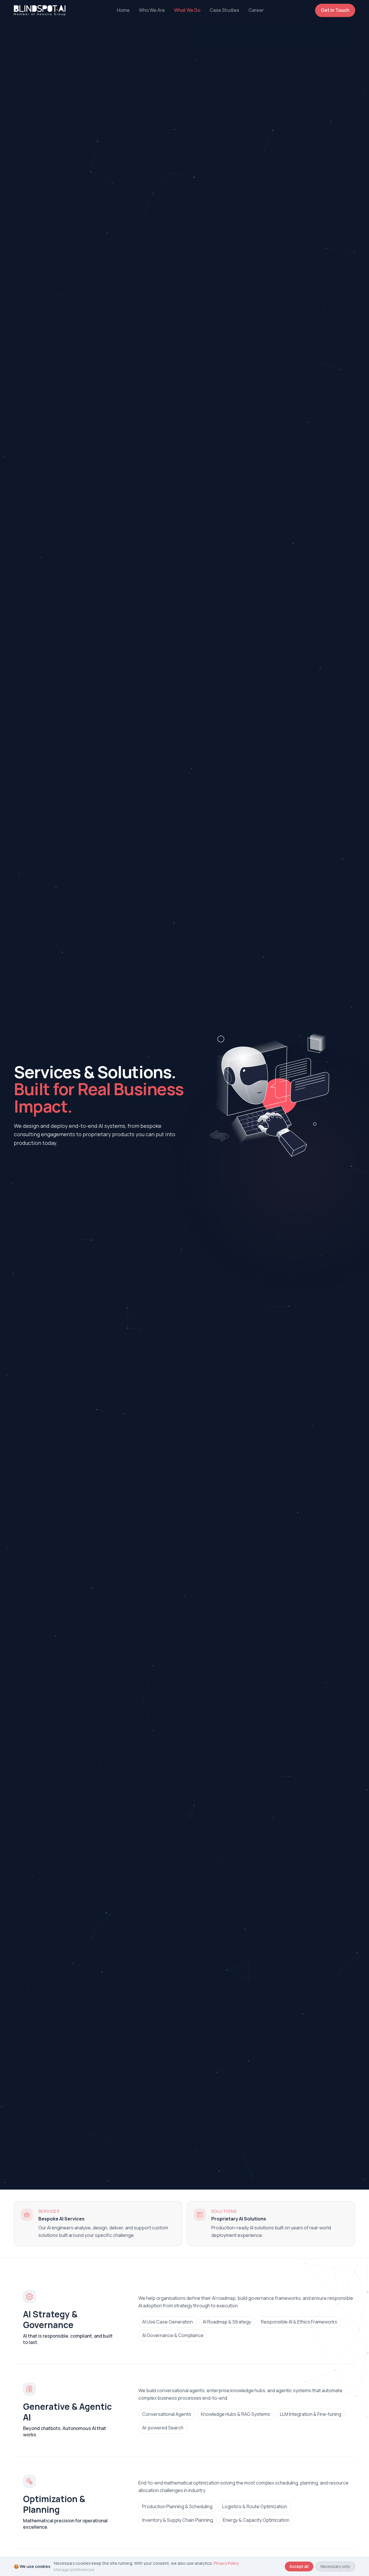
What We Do (187, 10)
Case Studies (224, 10)
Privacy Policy (226, 2563)
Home (123, 10)
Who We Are (152, 10)
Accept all (299, 2566)
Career (256, 10)
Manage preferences (74, 2570)
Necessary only (335, 2566)
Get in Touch (335, 10)
